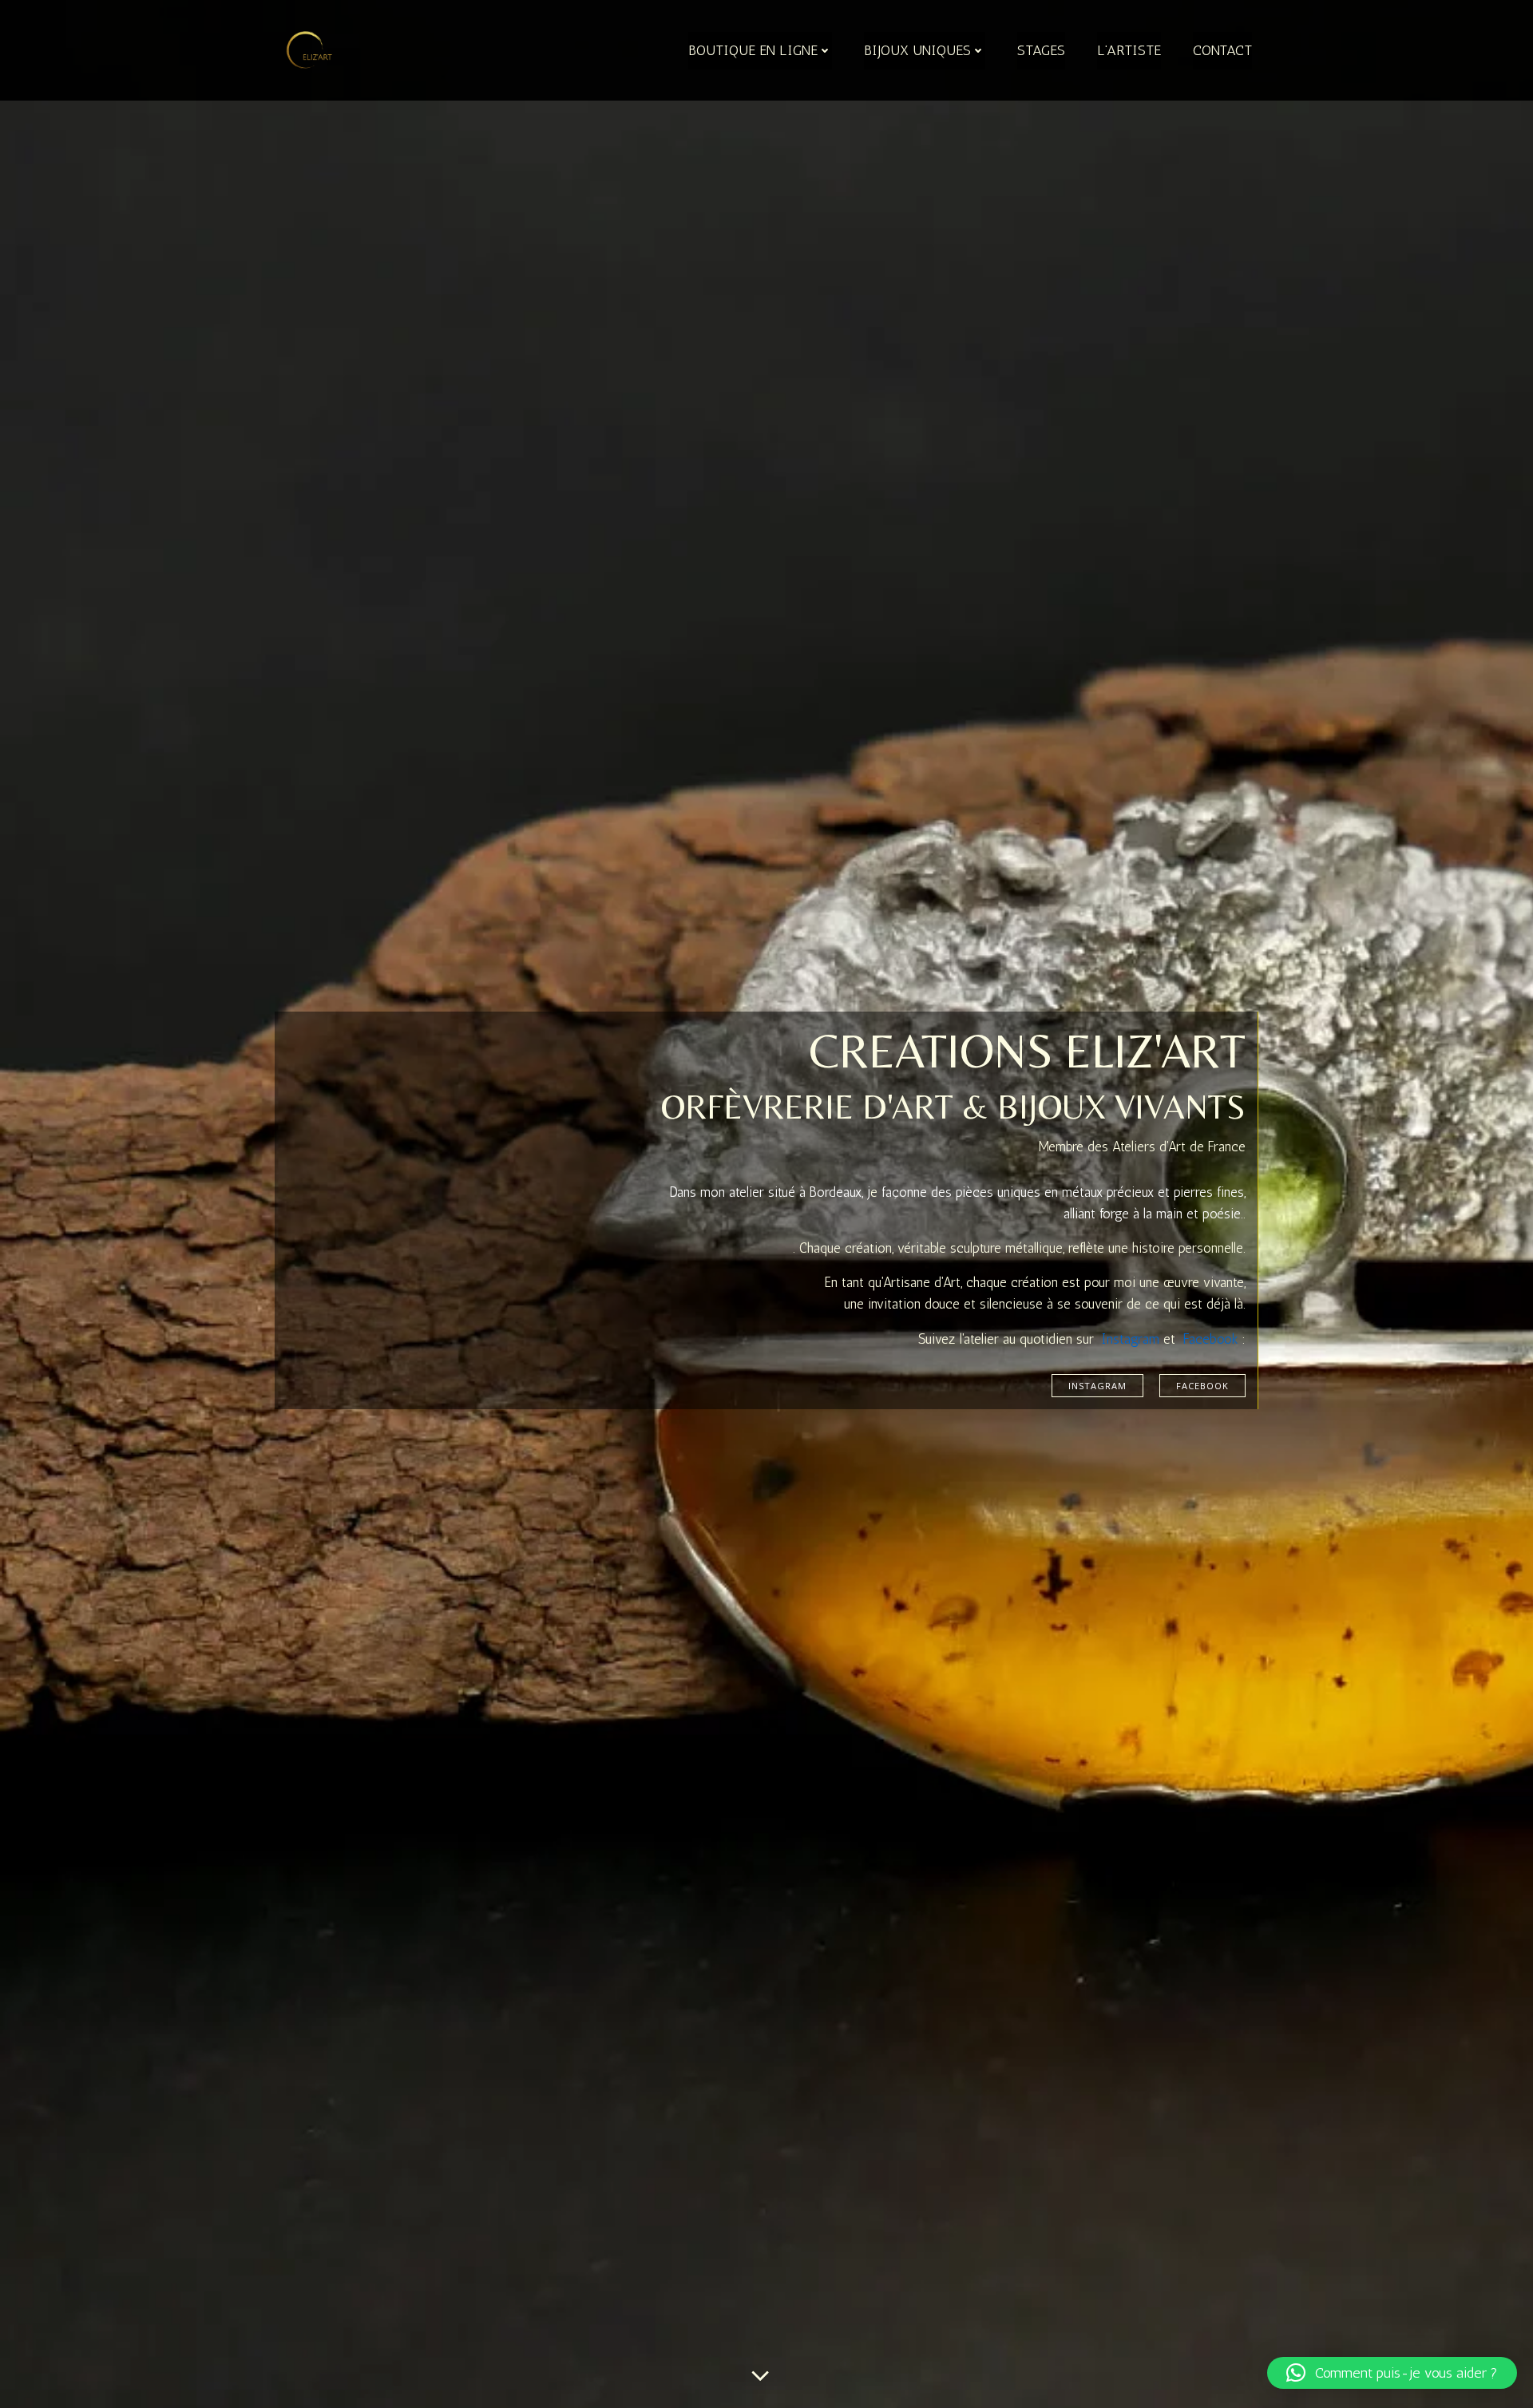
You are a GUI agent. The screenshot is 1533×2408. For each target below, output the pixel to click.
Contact (1222, 50)
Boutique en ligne (753, 50)
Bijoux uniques (917, 50)
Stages (1041, 50)
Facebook (1211, 1339)
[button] (1392, 2373)
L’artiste (1129, 50)
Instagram (1131, 1339)
